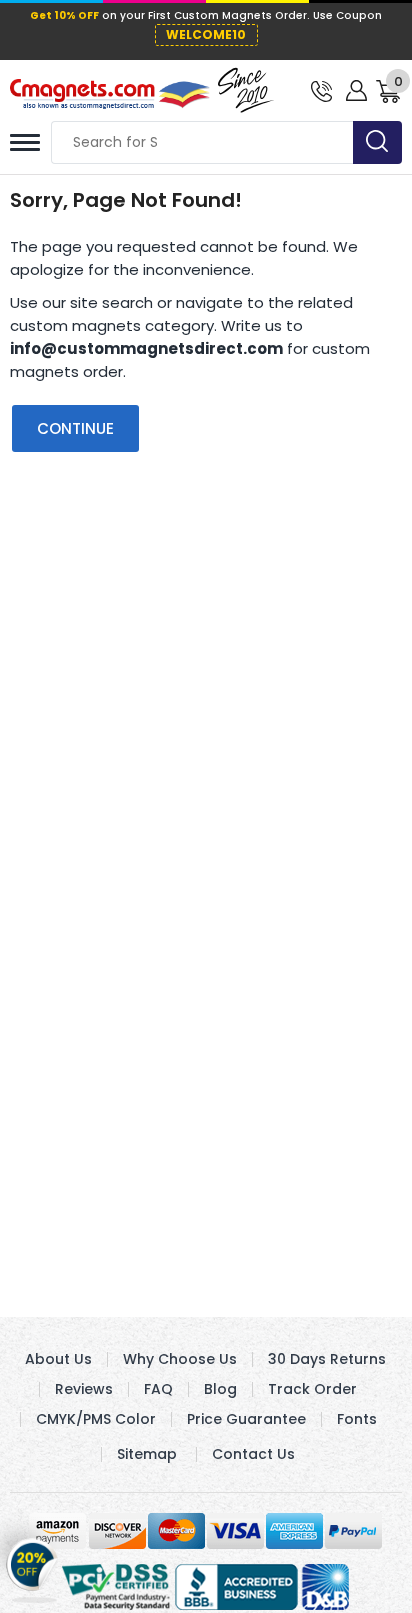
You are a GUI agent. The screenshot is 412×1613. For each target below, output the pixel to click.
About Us (58, 1359)
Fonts (357, 1419)
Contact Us (253, 1454)
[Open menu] (25, 142)
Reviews (84, 1389)
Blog (220, 1389)
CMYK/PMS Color (96, 1419)
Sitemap (147, 1454)
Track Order (312, 1389)
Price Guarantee (246, 1419)
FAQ (158, 1389)
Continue (75, 428)
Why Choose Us (180, 1359)
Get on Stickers (32, 1569)
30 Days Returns (327, 1359)
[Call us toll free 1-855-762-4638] (321, 89)
